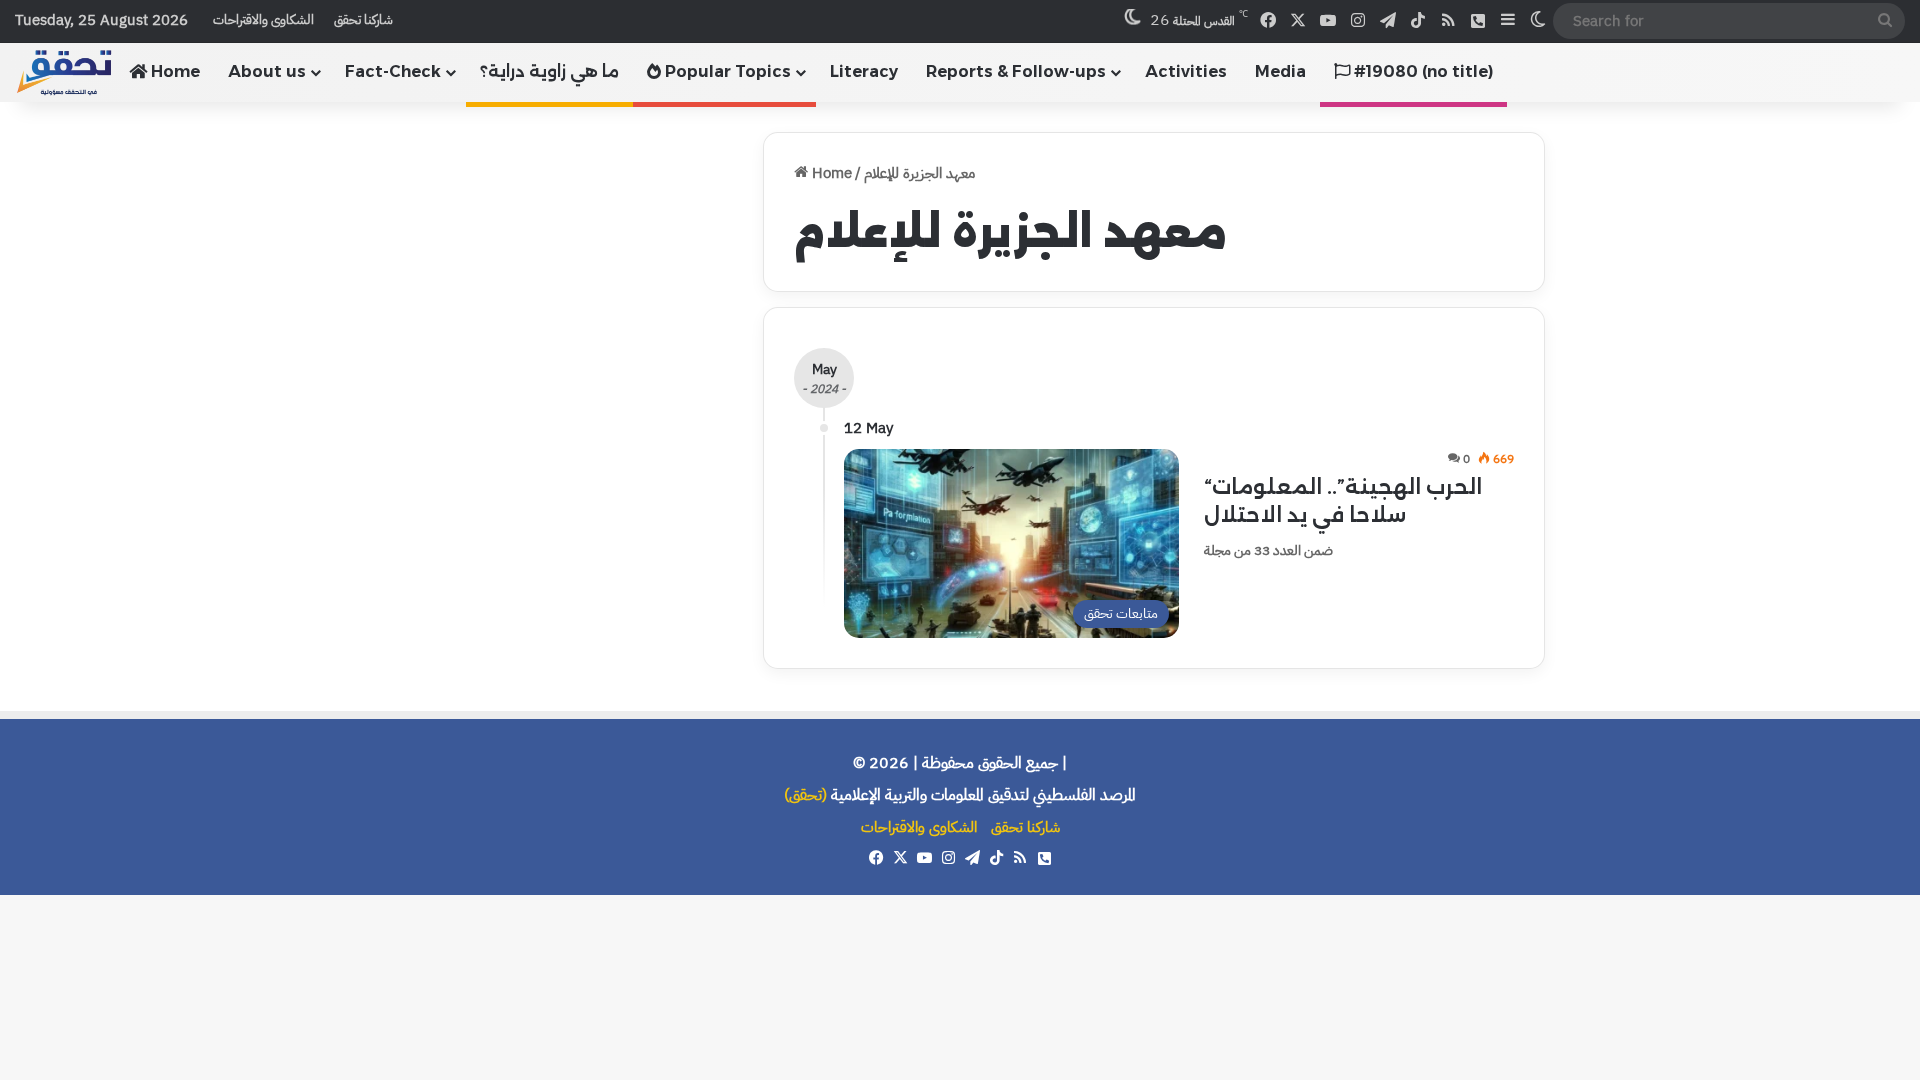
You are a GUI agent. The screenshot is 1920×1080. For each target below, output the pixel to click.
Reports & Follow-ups (1016, 71)
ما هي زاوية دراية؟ (549, 71)
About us (267, 71)
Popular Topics (726, 71)
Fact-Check (393, 71)
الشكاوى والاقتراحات (263, 19)
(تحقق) (805, 795)
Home (173, 71)
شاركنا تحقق (363, 19)
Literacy (864, 71)
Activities (1186, 71)
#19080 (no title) (1421, 71)
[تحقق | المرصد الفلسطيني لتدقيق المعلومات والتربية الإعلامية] (65, 71)
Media (1280, 71)
